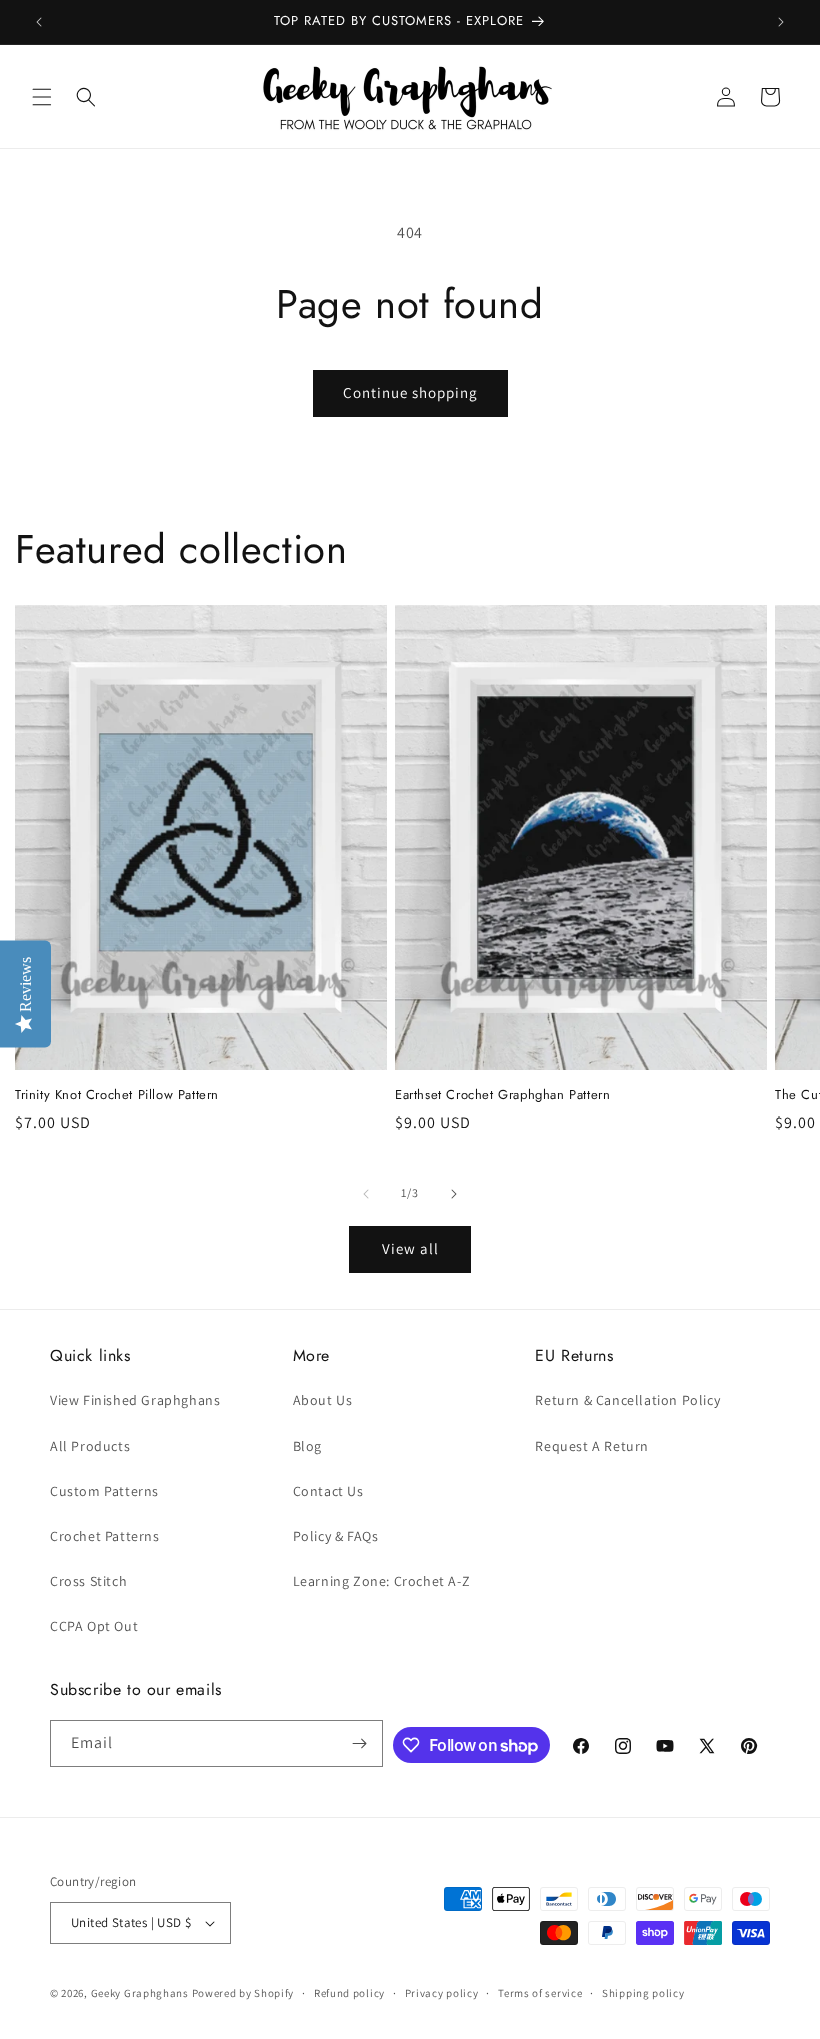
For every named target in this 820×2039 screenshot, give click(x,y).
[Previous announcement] (39, 22)
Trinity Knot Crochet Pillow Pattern (117, 1095)
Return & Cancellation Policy (627, 1400)
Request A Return (592, 1446)
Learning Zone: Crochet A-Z (382, 1581)
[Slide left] (366, 1194)
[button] (42, 97)
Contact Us (328, 1491)
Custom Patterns (104, 1491)
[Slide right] (454, 1194)
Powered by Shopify (243, 1993)
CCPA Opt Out (94, 1626)
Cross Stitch (88, 1581)
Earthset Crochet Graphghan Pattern (502, 1095)
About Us (323, 1400)
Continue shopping (410, 392)
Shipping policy (643, 1993)
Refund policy (349, 1993)
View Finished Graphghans (135, 1400)
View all (410, 1248)
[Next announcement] (781, 22)
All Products (90, 1446)
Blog (307, 1446)
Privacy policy (442, 1993)
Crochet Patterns (105, 1536)
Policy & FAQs (336, 1536)
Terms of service (540, 1993)
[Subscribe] (360, 1743)
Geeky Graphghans (140, 1993)
